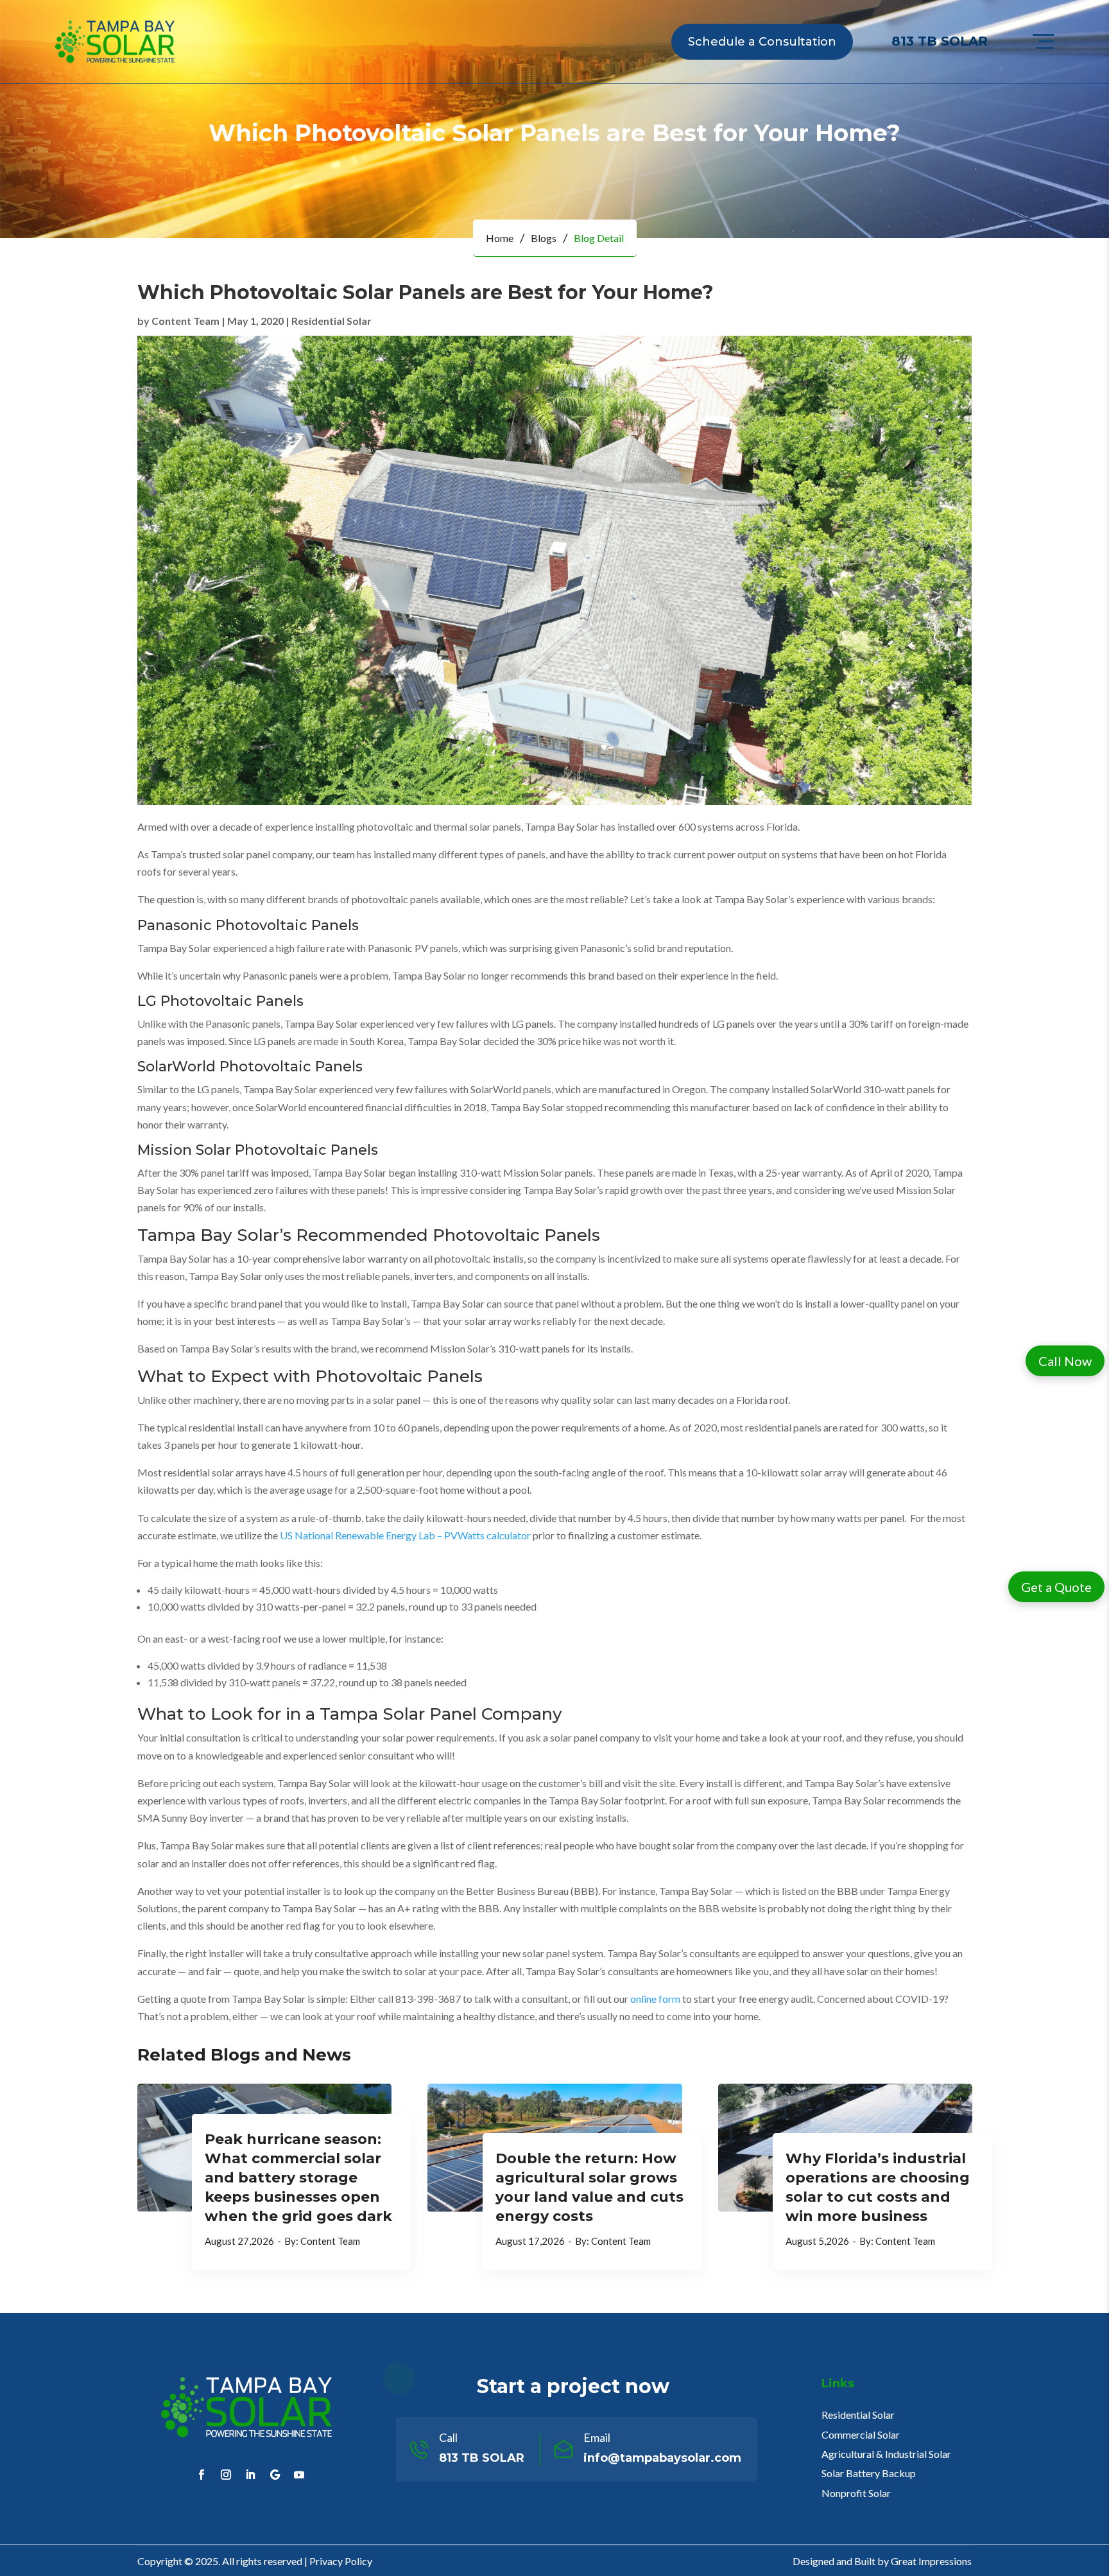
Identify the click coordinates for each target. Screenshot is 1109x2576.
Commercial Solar (861, 2434)
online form (655, 1999)
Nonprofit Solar (856, 2493)
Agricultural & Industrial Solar (886, 2454)
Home (500, 238)
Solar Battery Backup (869, 2473)
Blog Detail (599, 238)
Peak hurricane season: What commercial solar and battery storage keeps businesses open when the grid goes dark (298, 2178)
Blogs (544, 238)
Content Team (185, 321)
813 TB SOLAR (940, 41)
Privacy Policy (341, 2561)
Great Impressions (931, 2561)
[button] (1065, 1361)
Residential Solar (331, 321)
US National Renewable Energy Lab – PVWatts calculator (405, 1535)
